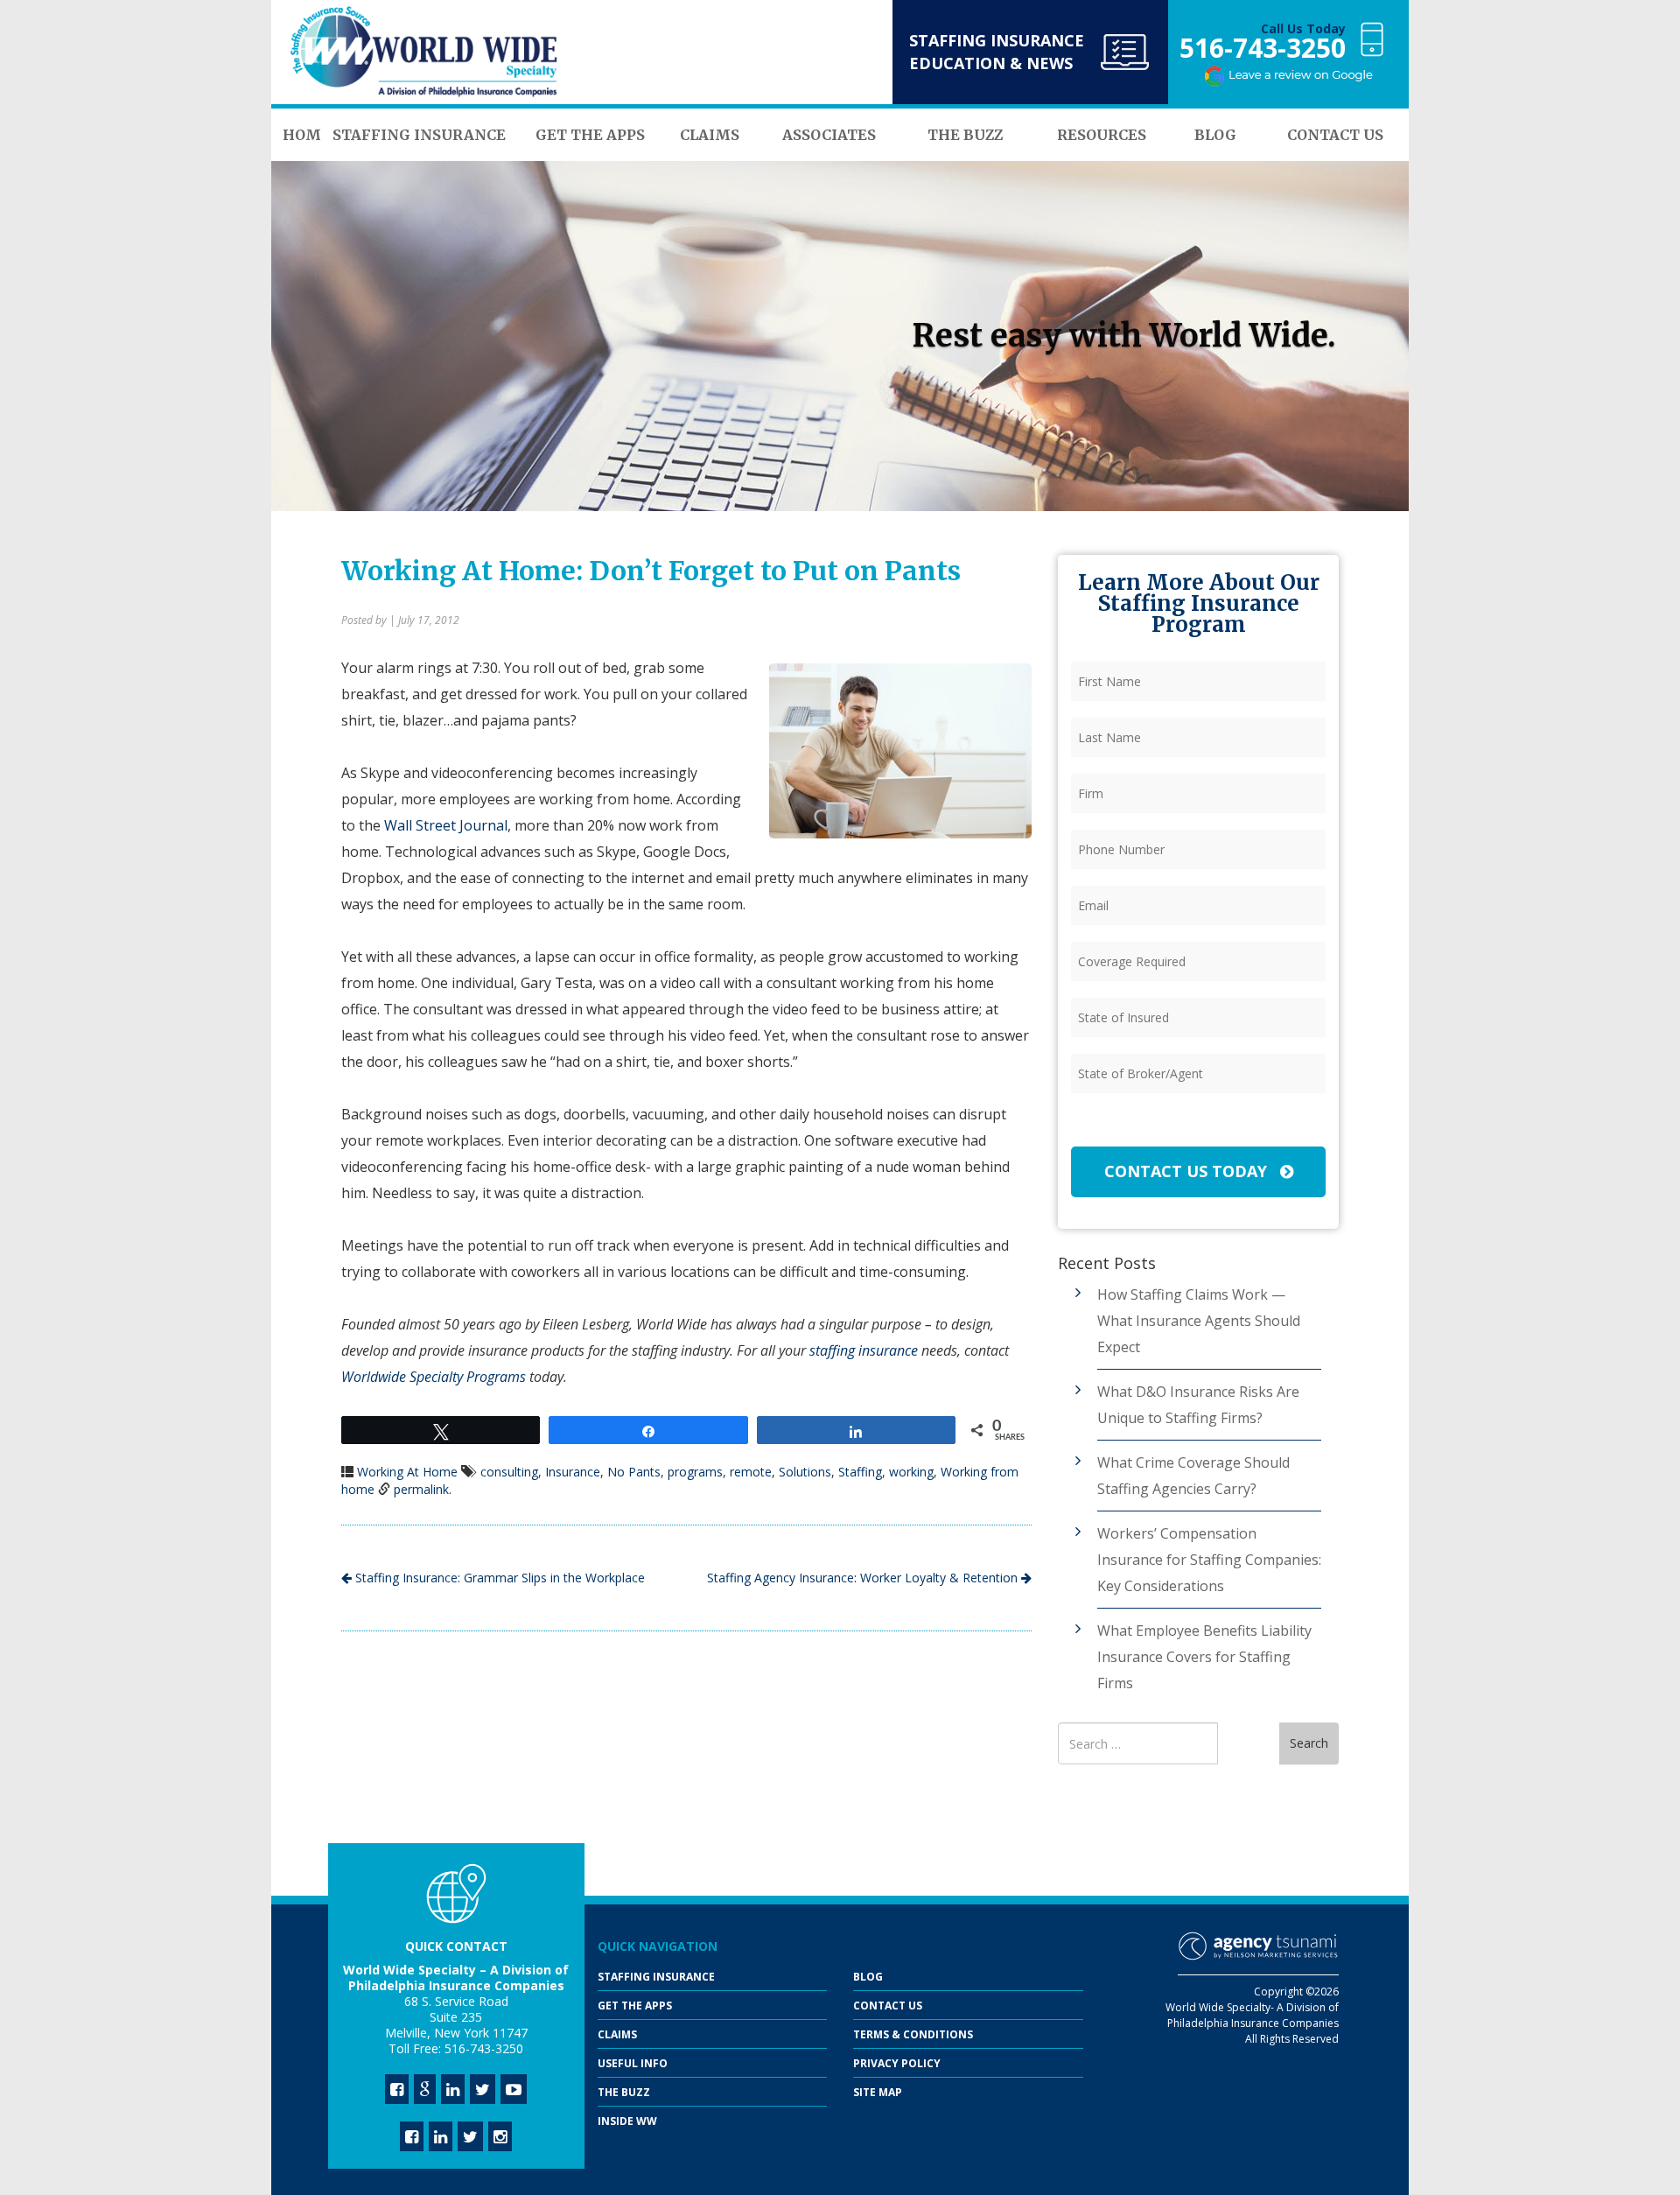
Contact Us (888, 2006)
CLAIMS (617, 2034)
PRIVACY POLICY (897, 2063)
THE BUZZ (624, 2092)
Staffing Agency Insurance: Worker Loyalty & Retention (864, 1578)
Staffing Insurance (656, 1977)
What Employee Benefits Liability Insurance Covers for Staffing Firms (1204, 1657)
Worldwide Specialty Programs (434, 1377)
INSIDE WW (627, 2121)
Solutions (805, 1472)
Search (1309, 1743)
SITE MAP (878, 2092)
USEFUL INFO (633, 2063)
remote (751, 1472)
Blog (868, 1977)
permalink (421, 1489)
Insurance (573, 1472)
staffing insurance (864, 1350)
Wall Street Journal (446, 825)
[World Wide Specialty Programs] (424, 53)
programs (695, 1472)
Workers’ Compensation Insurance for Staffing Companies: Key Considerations (1209, 1560)
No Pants (634, 1472)
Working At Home (407, 1472)
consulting (509, 1472)
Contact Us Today (1188, 1171)
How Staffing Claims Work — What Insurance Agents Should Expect (1199, 1321)
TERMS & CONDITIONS (913, 2034)
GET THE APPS (635, 2006)
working (911, 1472)
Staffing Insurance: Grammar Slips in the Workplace (498, 1578)
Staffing (860, 1472)
